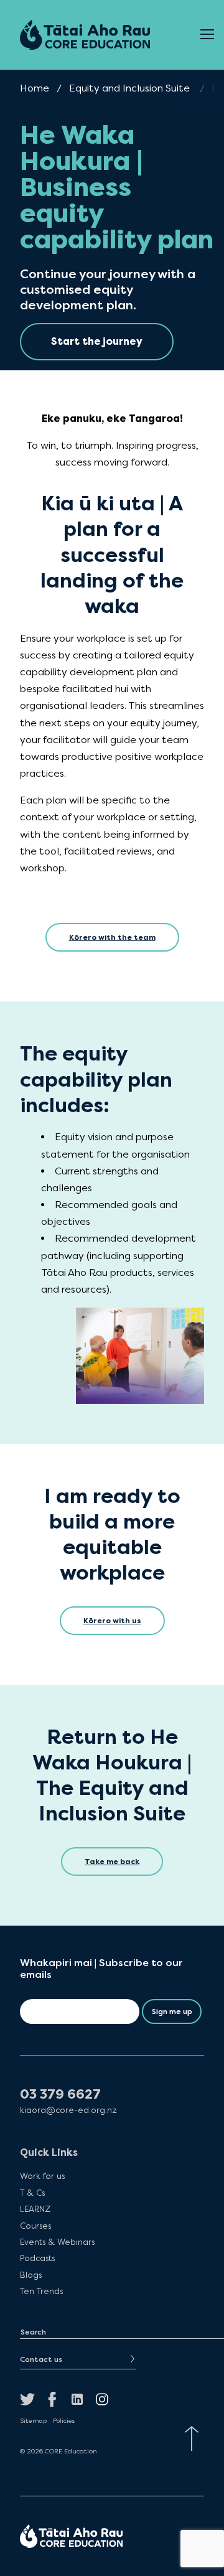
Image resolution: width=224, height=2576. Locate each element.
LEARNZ (35, 2209)
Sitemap (33, 2421)
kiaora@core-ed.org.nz (68, 2110)
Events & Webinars (57, 2242)
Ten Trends (41, 2291)
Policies (64, 2421)
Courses (35, 2225)
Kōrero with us (112, 1621)
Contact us (41, 2359)
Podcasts (37, 2258)
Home (35, 88)
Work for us (42, 2176)
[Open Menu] (207, 35)
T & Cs (32, 2193)
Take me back (112, 1862)
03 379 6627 (60, 2095)
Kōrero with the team (112, 937)
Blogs (31, 2275)
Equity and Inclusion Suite (129, 88)
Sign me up (172, 2012)
